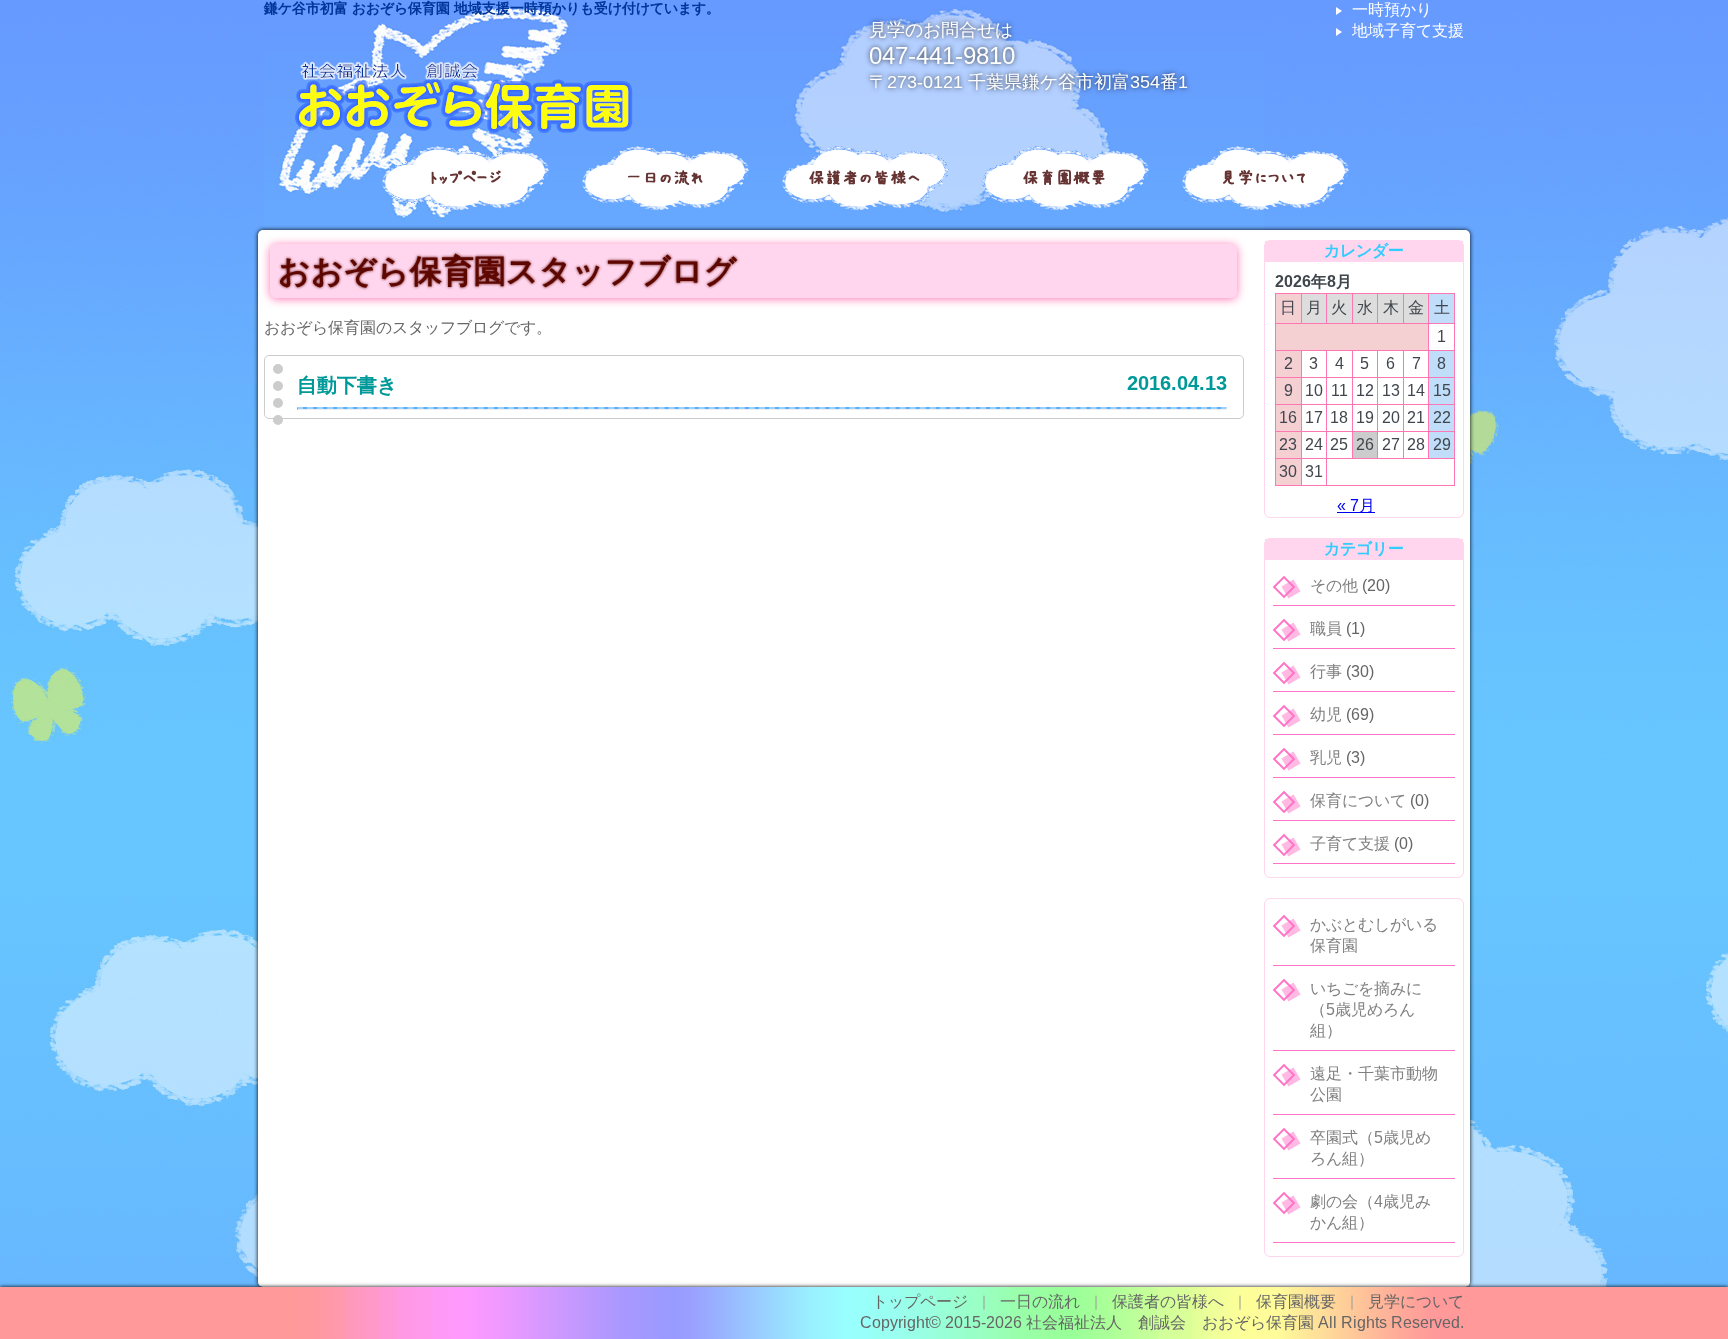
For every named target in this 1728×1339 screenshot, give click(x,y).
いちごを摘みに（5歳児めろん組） (1366, 1009)
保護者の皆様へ (864, 177)
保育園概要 (1064, 177)
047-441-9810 (942, 55)
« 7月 (1356, 505)
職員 (1326, 628)
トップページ (464, 177)
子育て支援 (1350, 843)
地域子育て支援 (1408, 30)
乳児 (1326, 757)
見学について (1264, 177)
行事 (1326, 671)
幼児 (1326, 714)
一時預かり (1392, 9)
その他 (1334, 585)
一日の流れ (664, 177)
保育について (1358, 800)
